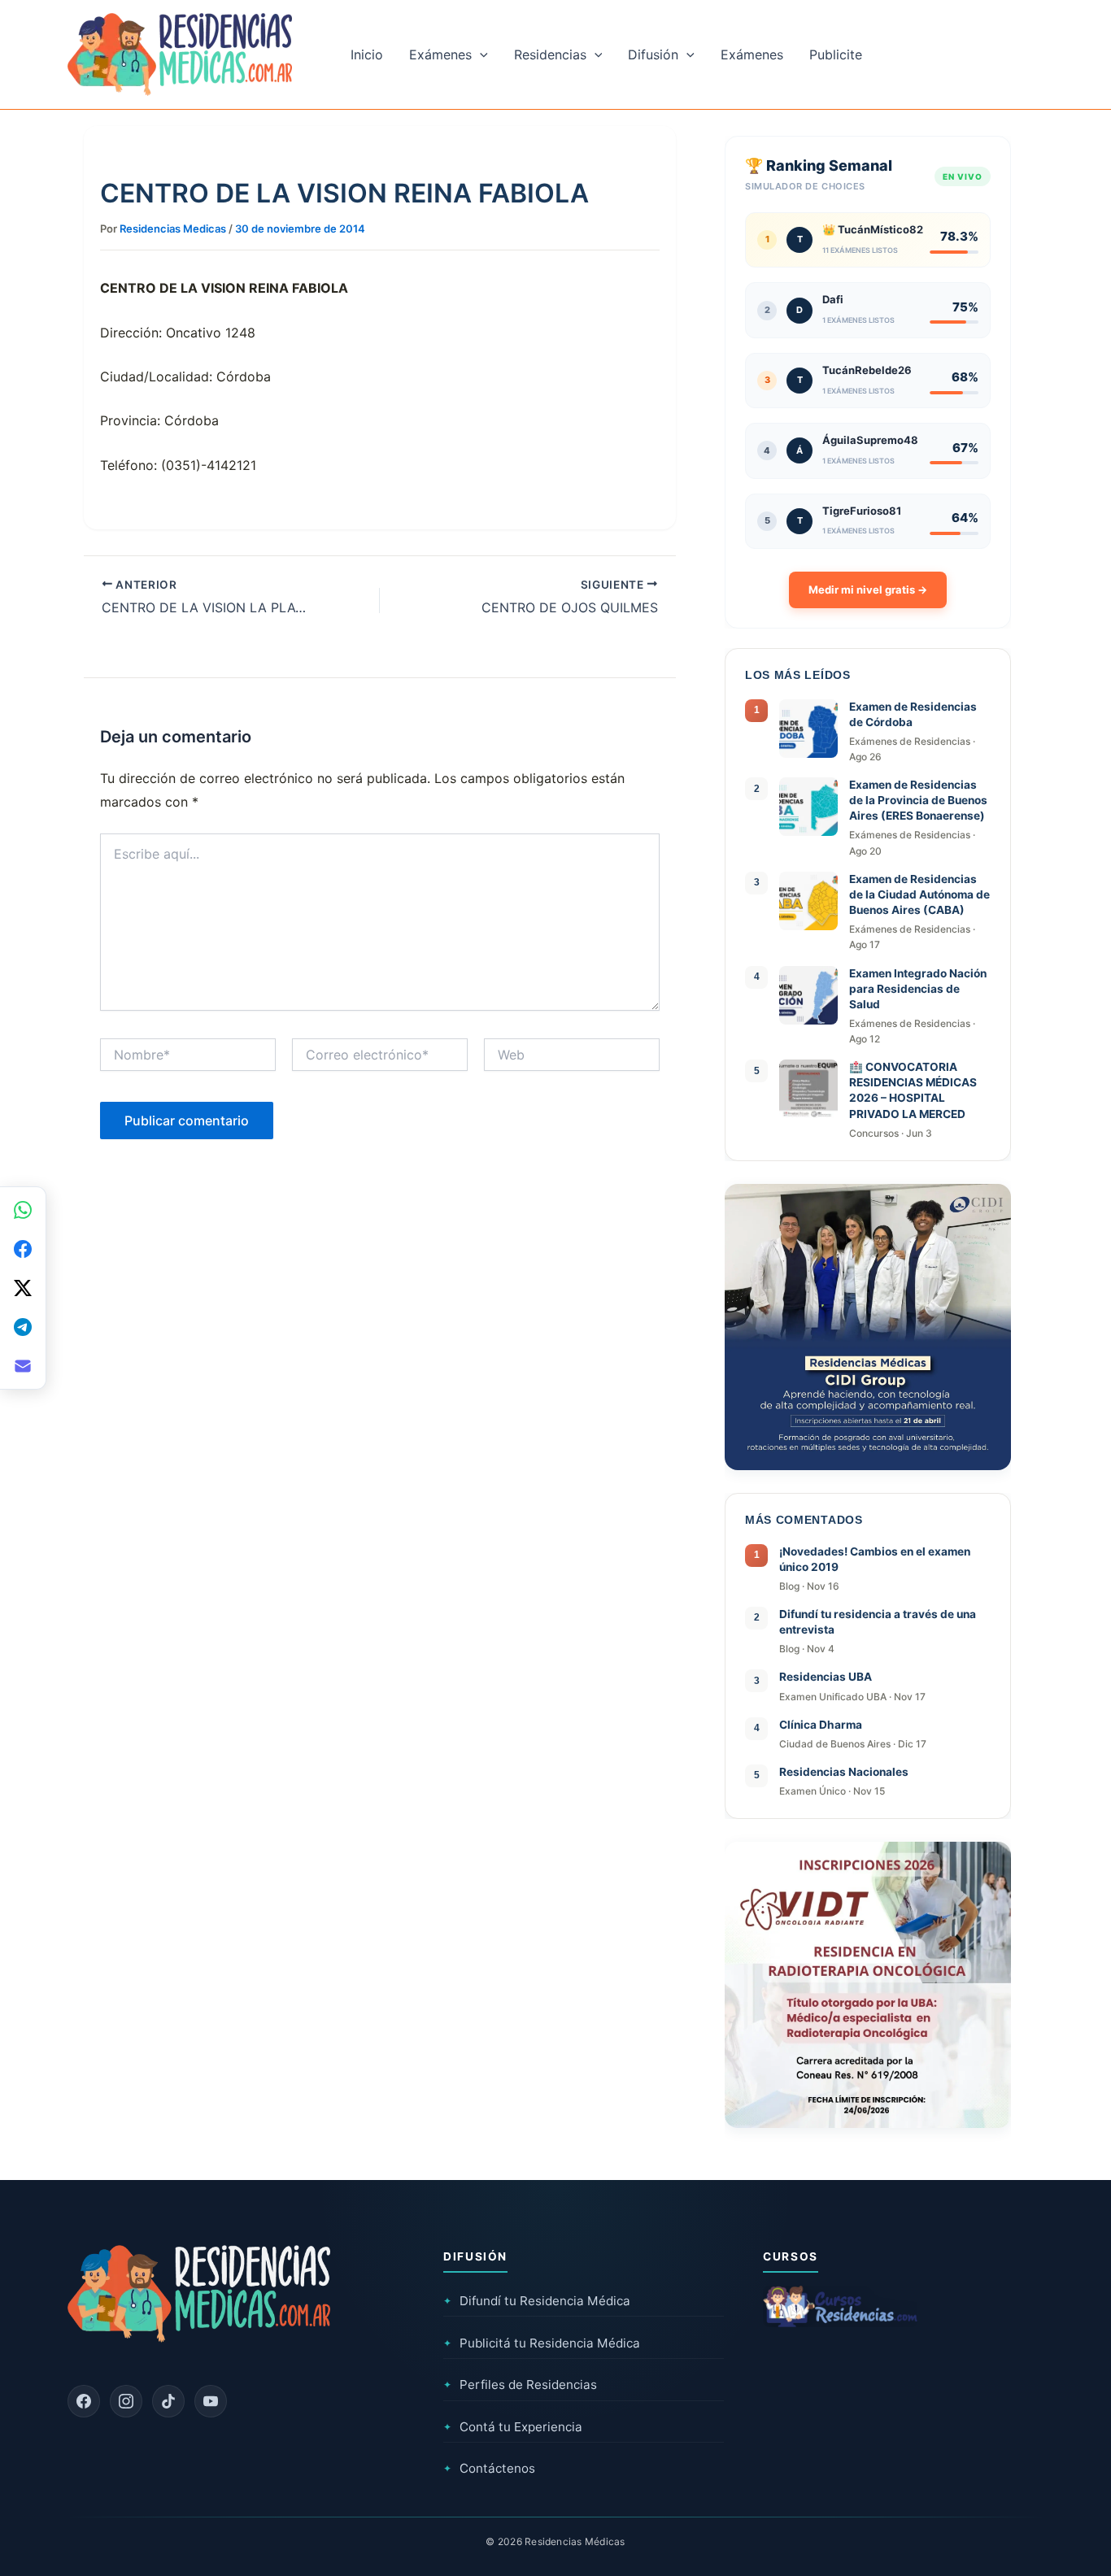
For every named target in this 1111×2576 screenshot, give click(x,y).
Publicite (836, 54)
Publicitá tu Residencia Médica (542, 2343)
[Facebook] (84, 2401)
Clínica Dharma (821, 1725)
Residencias (550, 54)
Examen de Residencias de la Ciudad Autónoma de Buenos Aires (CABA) (919, 894)
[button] (480, 54)
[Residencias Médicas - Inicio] (180, 53)
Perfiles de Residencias (520, 2385)
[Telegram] (23, 1327)
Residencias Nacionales (844, 1772)
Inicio (367, 54)
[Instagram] (126, 2401)
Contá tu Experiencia (513, 2427)
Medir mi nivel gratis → (868, 590)
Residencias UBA (826, 1677)
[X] (23, 1288)
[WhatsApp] (23, 1210)
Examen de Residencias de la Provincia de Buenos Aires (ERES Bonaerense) (918, 800)
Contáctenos (489, 2468)
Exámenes (440, 54)
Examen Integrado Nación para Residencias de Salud (918, 989)
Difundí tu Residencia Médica (537, 2301)
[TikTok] (168, 2401)
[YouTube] (211, 2401)
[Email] (23, 1366)
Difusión (653, 54)
